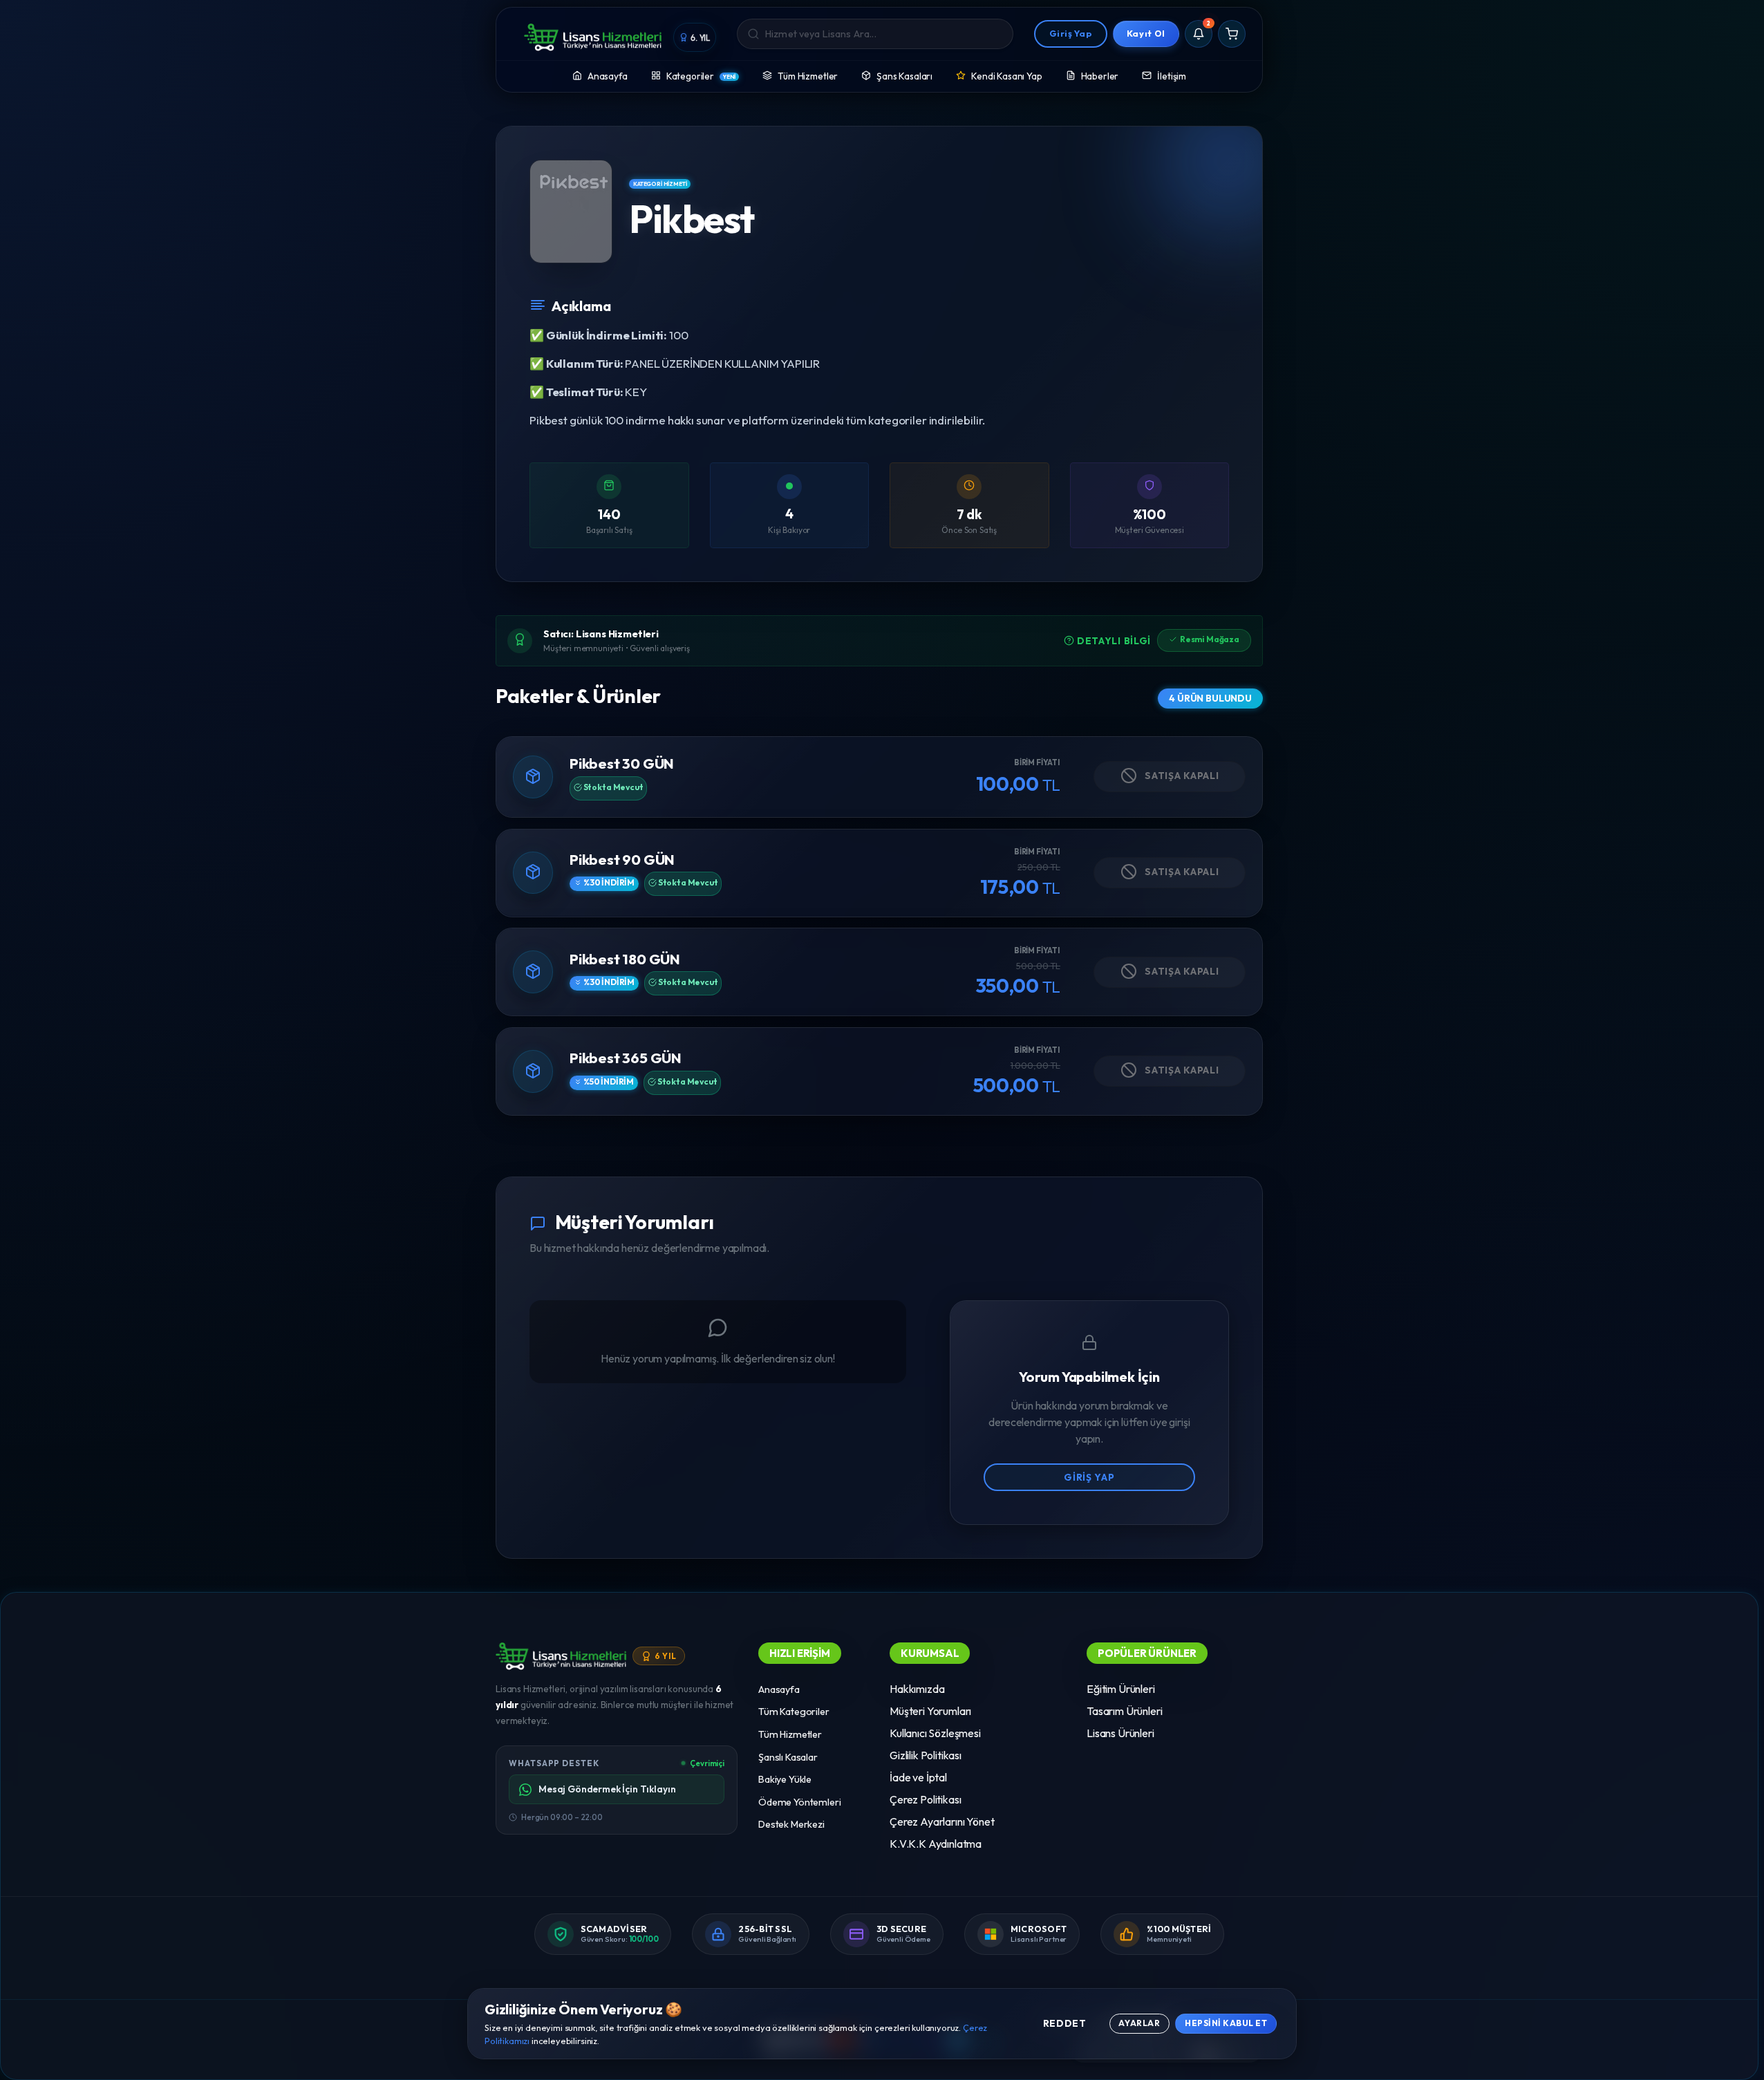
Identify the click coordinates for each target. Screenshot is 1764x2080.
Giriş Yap (1071, 33)
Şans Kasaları (904, 76)
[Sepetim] (1232, 34)
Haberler (1100, 76)
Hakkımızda (917, 1689)
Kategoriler (701, 76)
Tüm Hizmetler (808, 76)
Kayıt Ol (1146, 33)
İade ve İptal (918, 1777)
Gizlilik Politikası (926, 1755)
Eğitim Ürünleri (1121, 1689)
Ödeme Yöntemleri (799, 1802)
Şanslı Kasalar (788, 1757)
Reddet (1065, 2023)
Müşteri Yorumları (930, 1711)
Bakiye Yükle (785, 1779)
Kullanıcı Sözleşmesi (935, 1733)
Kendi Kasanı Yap (1006, 76)
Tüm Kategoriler (794, 1712)
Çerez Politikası (925, 1799)
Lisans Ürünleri (1120, 1733)
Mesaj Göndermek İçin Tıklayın (607, 1790)
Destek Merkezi (791, 1825)
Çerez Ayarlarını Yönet (942, 1821)
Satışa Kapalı (1181, 776)
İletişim (1172, 76)
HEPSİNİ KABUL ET (1226, 2023)
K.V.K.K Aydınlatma (936, 1844)
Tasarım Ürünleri (1124, 1711)
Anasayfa (608, 76)
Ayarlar (1139, 2023)
